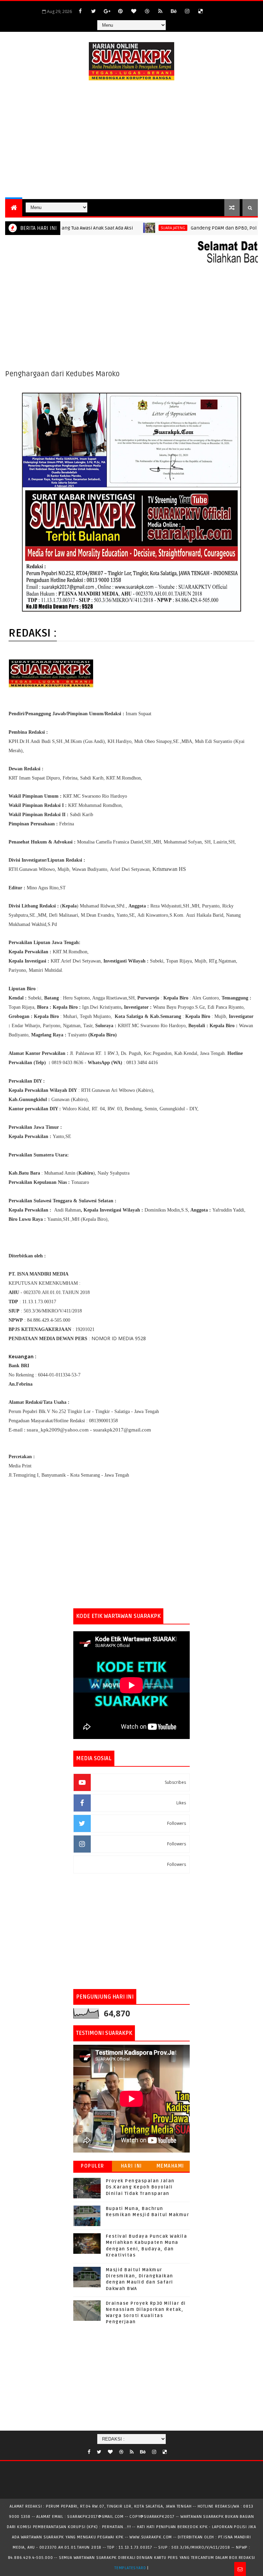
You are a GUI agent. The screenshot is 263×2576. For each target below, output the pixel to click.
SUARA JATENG (143, 228)
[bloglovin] (134, 11)
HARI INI (131, 2166)
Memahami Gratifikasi (170, 2167)
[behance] (174, 11)
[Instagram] (214, 8)
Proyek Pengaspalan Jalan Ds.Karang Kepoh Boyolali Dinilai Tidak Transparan (140, 2187)
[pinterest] (120, 11)
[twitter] (93, 11)
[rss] (160, 11)
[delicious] (200, 11)
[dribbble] (147, 11)
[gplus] (107, 11)
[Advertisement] (131, 141)
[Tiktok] (173, 2450)
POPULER (93, 2166)
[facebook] (80, 11)
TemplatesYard (130, 2568)
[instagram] (187, 11)
